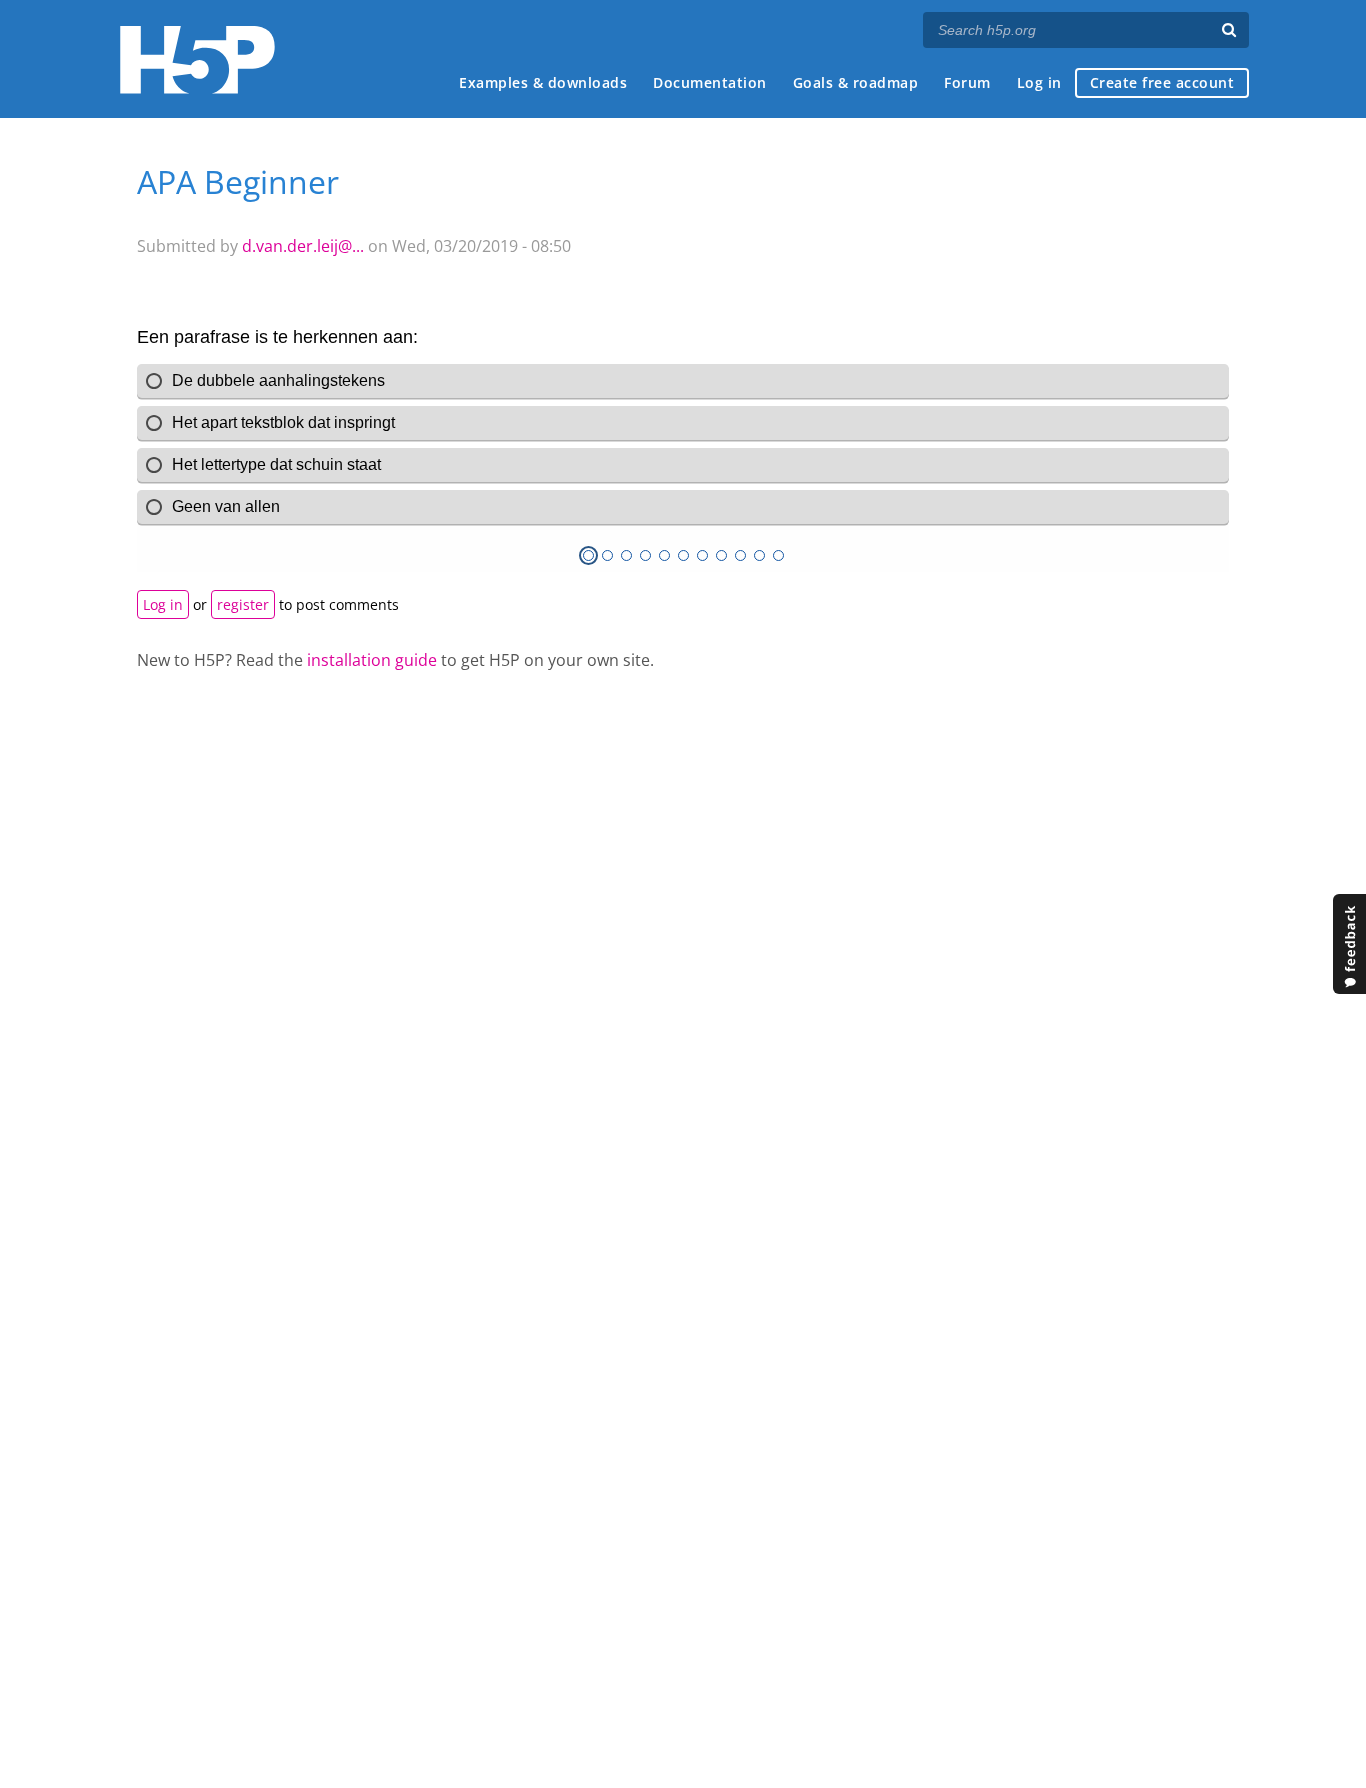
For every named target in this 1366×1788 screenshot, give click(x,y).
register (243, 604)
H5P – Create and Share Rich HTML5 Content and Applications (197, 59)
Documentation (710, 82)
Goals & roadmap (856, 82)
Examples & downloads (543, 82)
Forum (967, 82)
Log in (1039, 82)
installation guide (372, 660)
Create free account (1162, 82)
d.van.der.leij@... (303, 246)
